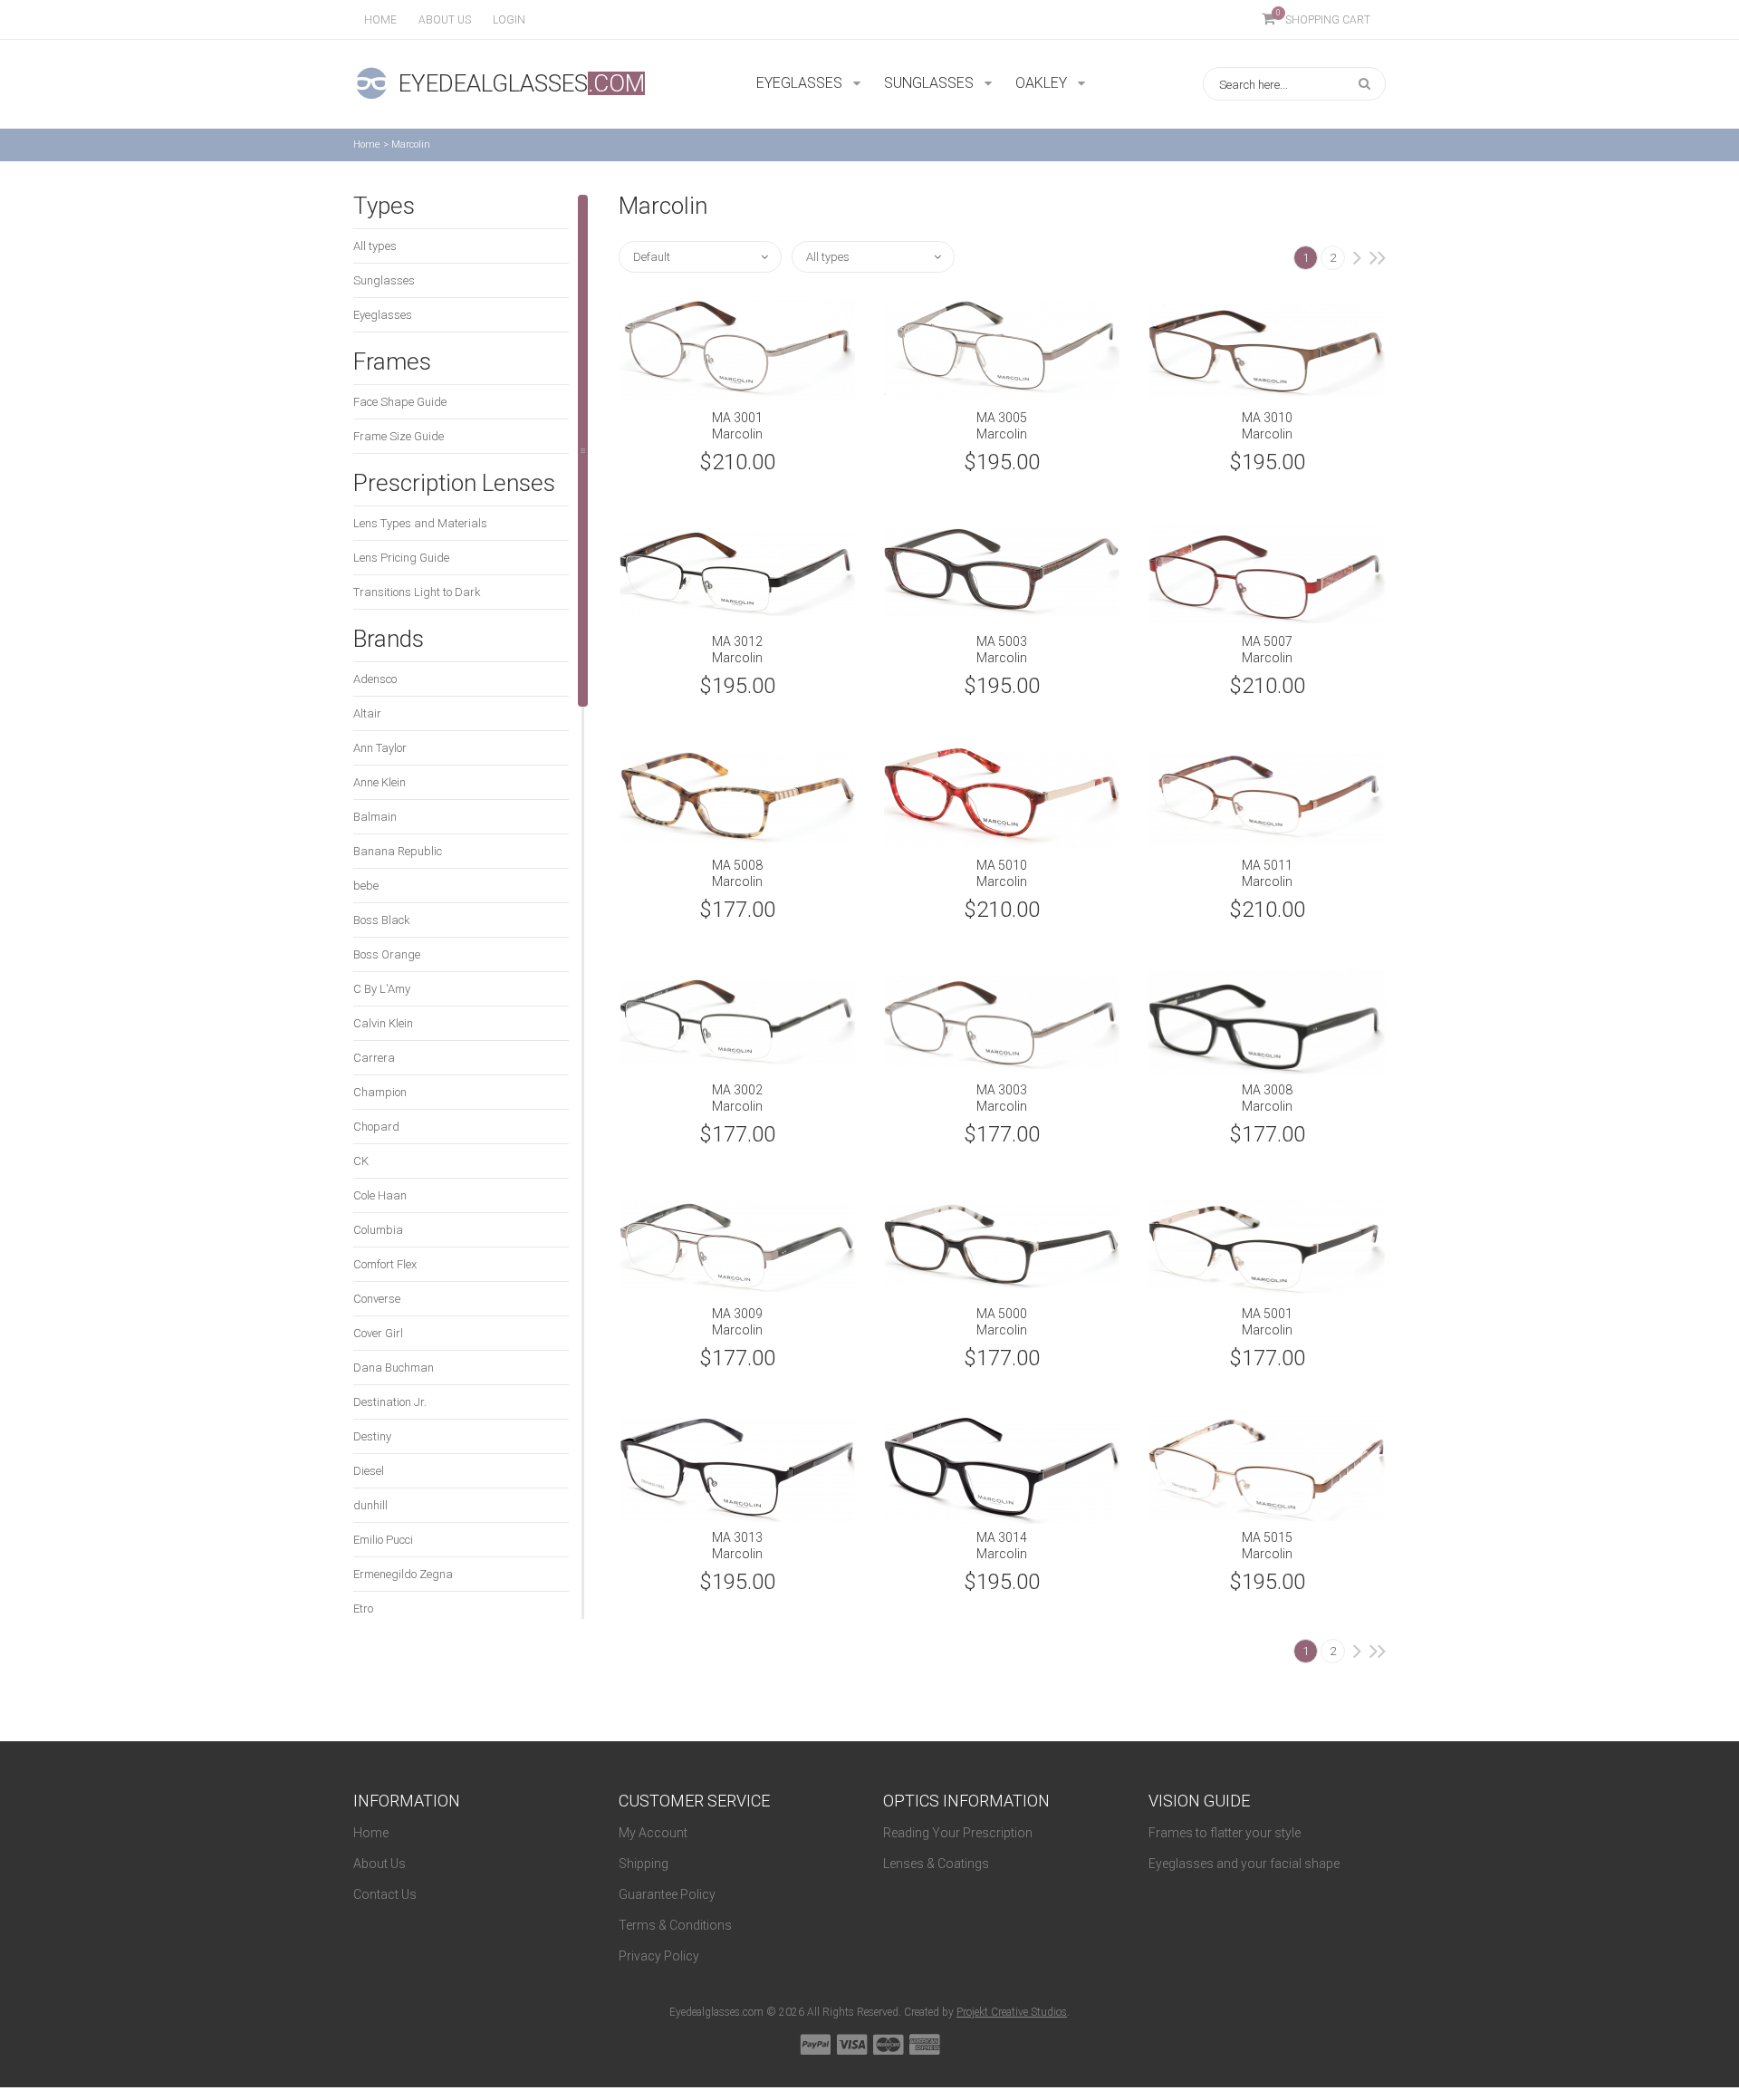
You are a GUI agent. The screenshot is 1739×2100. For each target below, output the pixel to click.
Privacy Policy (659, 1956)
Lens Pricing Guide (401, 558)
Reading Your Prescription (958, 1833)
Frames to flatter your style (1225, 1833)
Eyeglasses (383, 315)
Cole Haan (380, 1195)
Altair (367, 713)
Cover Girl (378, 1333)
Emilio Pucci (383, 1540)
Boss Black (382, 920)
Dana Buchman (394, 1368)
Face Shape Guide (400, 402)
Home (380, 20)
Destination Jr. (390, 1402)
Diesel (369, 1471)
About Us (380, 1864)
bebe (366, 886)
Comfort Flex (385, 1264)
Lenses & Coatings (936, 1864)
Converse (377, 1299)
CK (361, 1161)
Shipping (644, 1864)
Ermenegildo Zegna (403, 1574)
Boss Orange (387, 954)
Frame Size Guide (399, 436)
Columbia (378, 1230)
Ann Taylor (380, 748)
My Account (653, 1833)
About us (445, 20)
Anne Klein (380, 782)
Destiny (372, 1436)
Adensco (375, 679)
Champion (380, 1092)
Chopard (376, 1127)
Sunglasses (384, 280)
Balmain (375, 817)
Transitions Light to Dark (417, 592)
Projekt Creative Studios (1012, 2012)
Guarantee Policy (667, 1894)
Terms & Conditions (675, 1925)
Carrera (374, 1058)
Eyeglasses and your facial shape (1244, 1864)
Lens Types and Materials (420, 523)
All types (375, 246)
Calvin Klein (383, 1023)
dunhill (370, 1505)
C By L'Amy (382, 989)
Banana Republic (398, 851)
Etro (363, 1609)
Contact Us (385, 1894)
